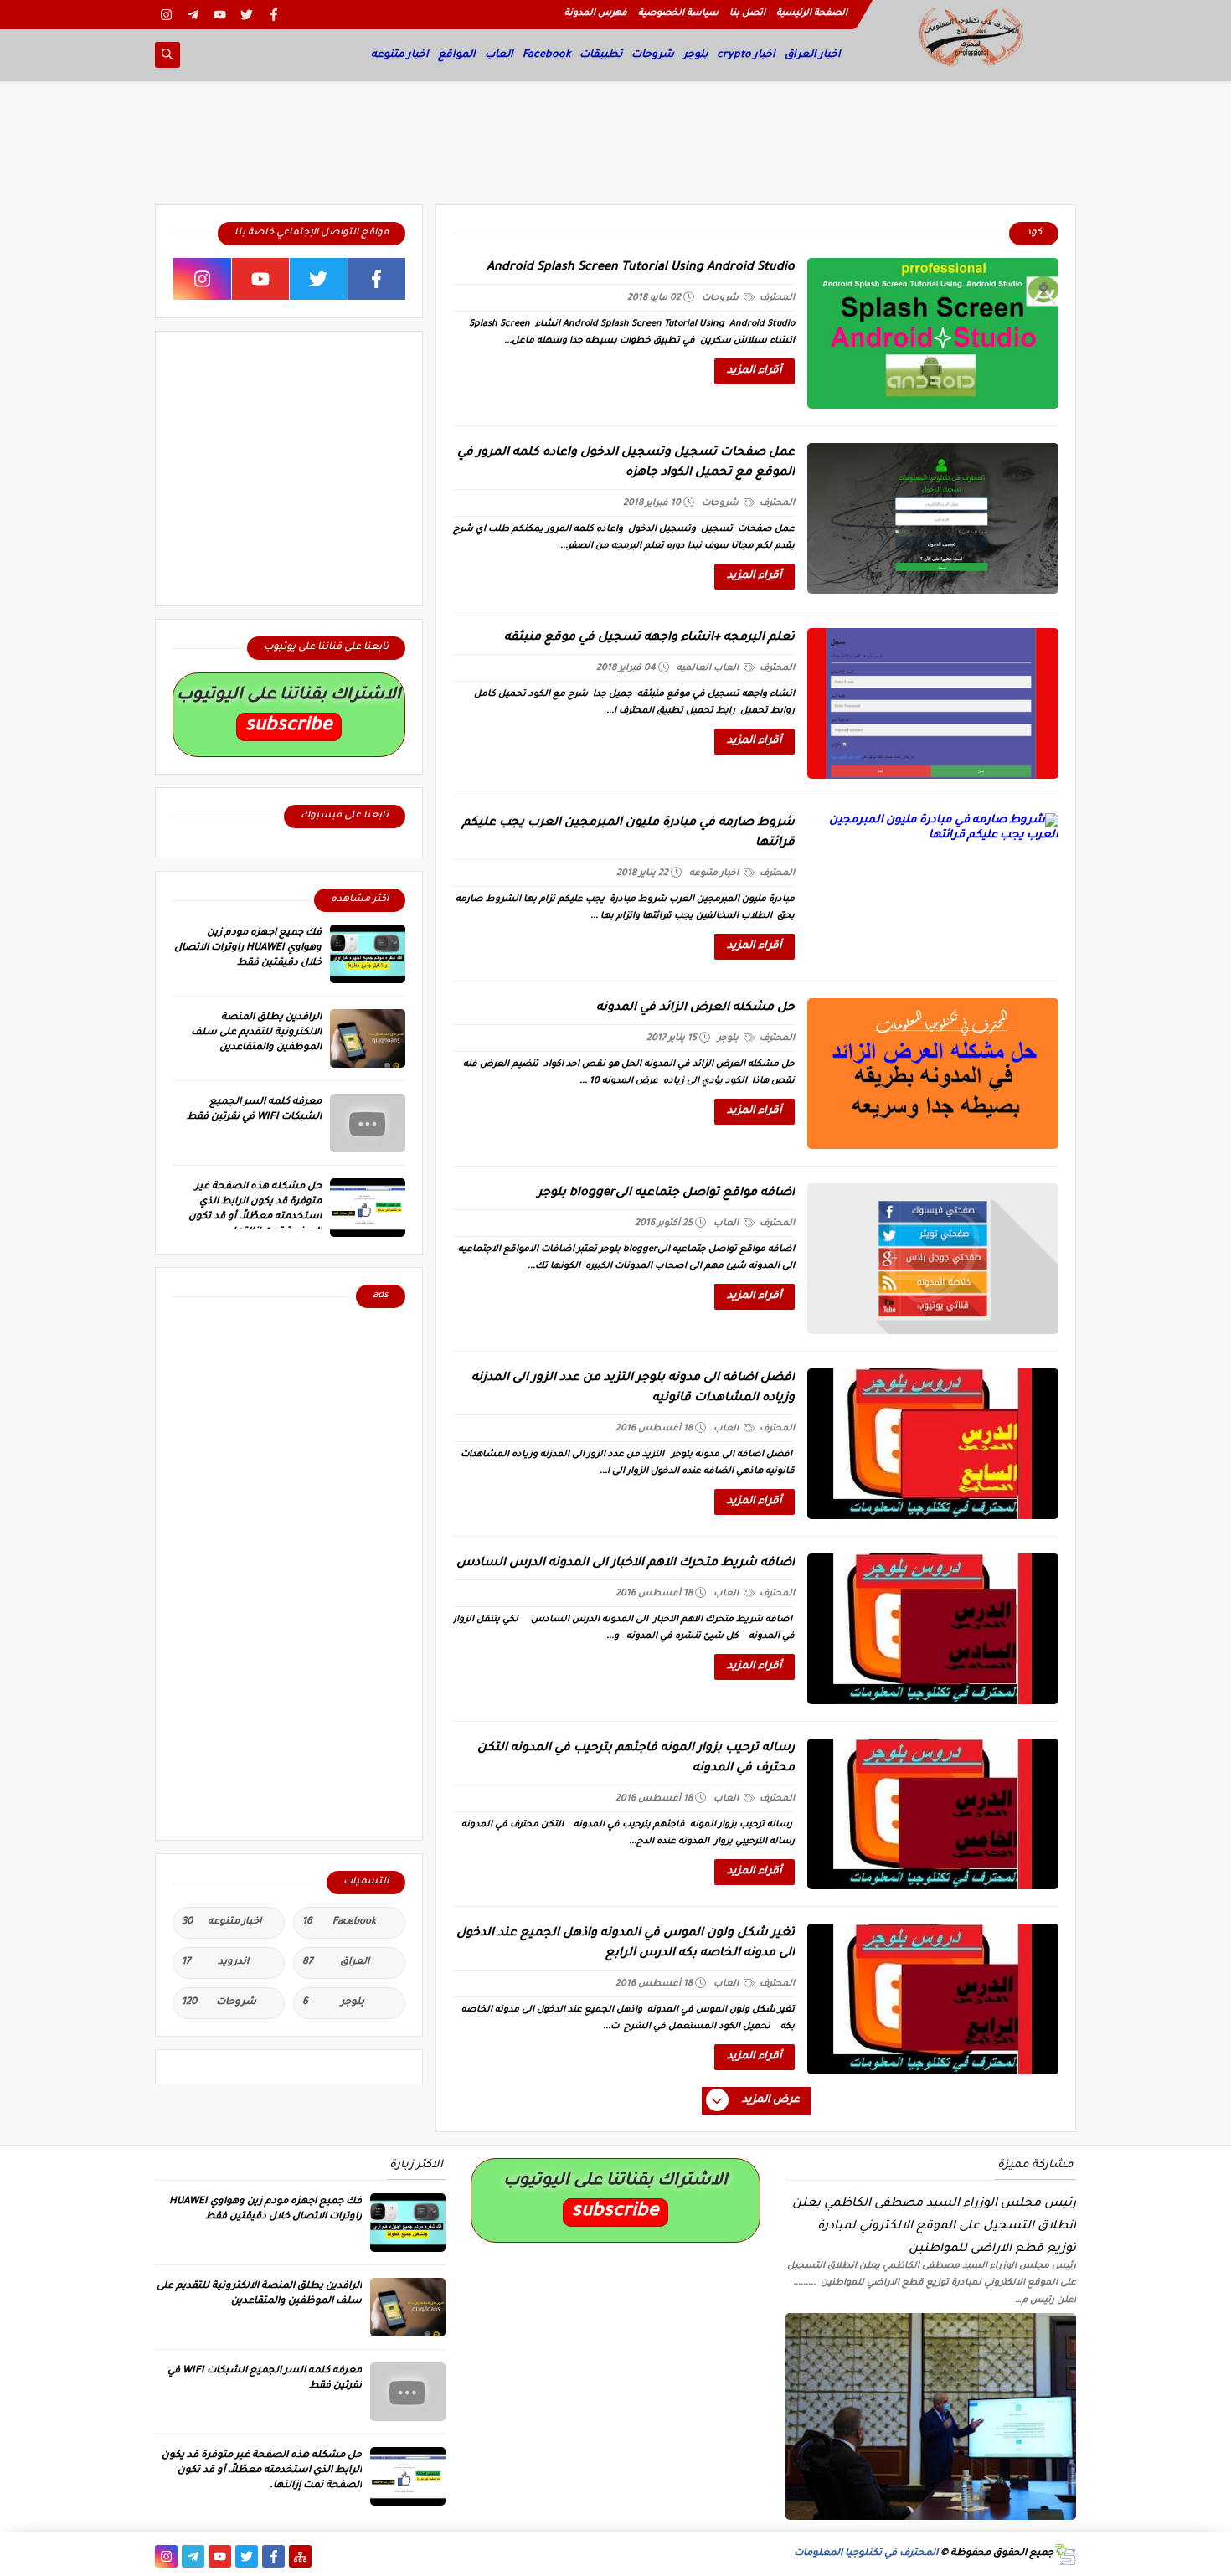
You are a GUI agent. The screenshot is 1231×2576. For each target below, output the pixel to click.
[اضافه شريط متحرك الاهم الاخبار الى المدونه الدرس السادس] (933, 1629)
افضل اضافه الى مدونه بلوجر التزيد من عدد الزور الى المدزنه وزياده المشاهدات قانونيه (633, 1388)
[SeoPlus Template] (1065, 2555)
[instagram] (166, 15)
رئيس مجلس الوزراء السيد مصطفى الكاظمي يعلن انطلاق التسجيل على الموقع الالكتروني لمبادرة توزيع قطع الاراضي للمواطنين (934, 2226)
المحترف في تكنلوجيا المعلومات (866, 2554)
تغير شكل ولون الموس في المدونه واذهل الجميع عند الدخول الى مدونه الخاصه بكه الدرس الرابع (626, 1944)
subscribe (289, 726)
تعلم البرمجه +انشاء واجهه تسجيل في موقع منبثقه (649, 638)
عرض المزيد (771, 2100)
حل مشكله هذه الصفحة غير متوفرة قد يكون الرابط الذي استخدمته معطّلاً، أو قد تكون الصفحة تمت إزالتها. (262, 2471)
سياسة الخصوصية (678, 13)
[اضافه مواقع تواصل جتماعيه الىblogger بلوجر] (933, 1259)
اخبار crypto (746, 55)
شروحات (653, 55)
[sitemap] (300, 2556)
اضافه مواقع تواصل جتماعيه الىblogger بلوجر (666, 1193)
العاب (499, 55)
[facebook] (273, 15)
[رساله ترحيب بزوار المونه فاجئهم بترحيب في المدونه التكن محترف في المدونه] (933, 1814)
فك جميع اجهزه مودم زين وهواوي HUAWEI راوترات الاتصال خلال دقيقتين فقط (248, 948)
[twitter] (247, 15)
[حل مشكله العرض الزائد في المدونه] (933, 1074)
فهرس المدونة (596, 13)
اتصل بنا (747, 13)
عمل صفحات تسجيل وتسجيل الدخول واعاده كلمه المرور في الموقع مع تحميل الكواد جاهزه (626, 463)
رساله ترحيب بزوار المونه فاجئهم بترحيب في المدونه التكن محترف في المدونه (636, 1759)
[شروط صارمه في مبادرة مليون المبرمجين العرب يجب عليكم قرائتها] (933, 889)
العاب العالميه (709, 668)
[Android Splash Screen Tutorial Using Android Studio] (933, 333)
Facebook (546, 55)
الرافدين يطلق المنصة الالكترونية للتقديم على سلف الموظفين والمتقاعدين (256, 1033)
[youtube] (220, 15)
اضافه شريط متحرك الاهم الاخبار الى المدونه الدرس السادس (626, 1564)
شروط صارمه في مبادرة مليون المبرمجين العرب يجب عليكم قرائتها (628, 833)
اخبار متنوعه (400, 55)
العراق (336, 1963)
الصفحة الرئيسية (812, 13)
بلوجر (695, 55)
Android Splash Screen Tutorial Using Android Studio (641, 268)
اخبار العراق (813, 55)
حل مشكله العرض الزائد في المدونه (695, 1008)
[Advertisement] (615, 148)
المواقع (457, 55)
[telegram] (193, 15)
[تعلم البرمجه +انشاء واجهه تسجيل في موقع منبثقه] (933, 703)
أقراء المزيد (755, 371)
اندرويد (215, 1963)
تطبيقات (601, 55)
